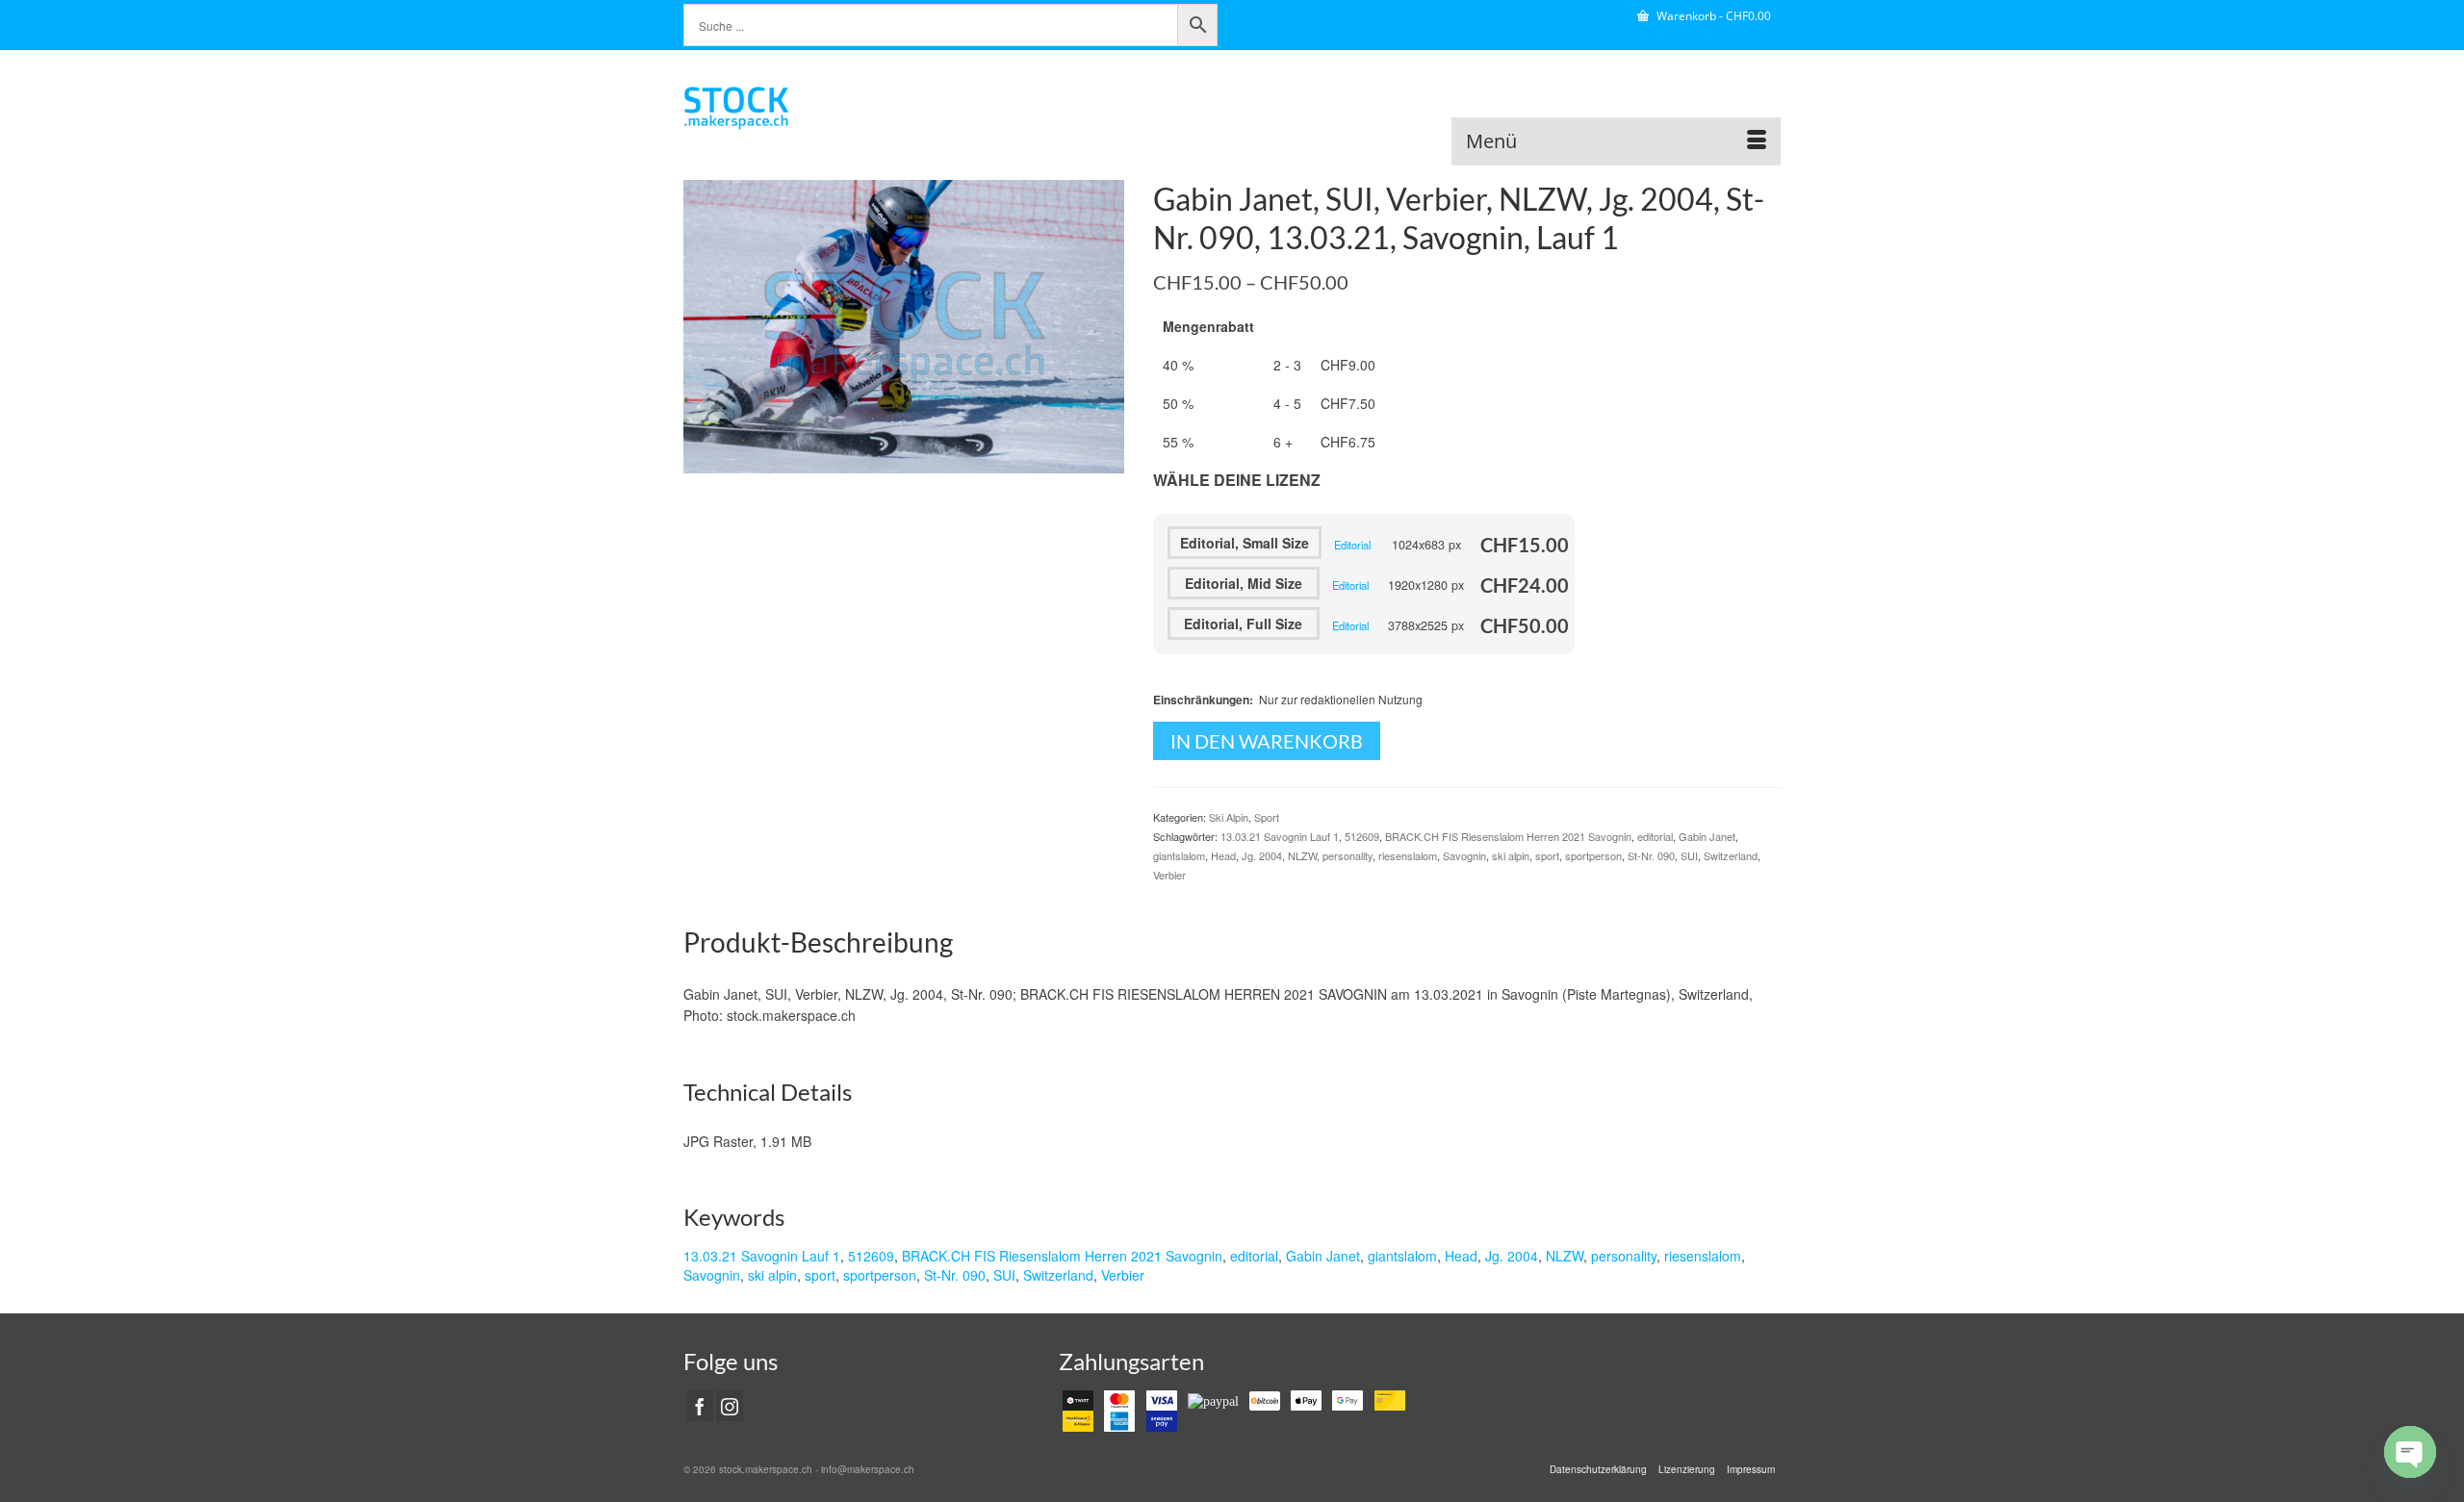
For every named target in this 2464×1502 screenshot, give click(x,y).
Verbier (1169, 875)
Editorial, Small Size (1245, 543)
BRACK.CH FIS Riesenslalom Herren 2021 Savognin (1508, 836)
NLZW (1302, 855)
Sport (1267, 817)
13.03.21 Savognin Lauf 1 (1280, 836)
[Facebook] (700, 1406)
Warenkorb (1712, 16)
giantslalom (1179, 855)
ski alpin (1511, 855)
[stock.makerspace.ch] (857, 108)
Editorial (1352, 545)
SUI (1689, 855)
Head (1223, 855)
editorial (1655, 836)
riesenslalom (1408, 855)
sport (1547, 855)
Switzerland (1731, 855)
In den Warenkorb (1267, 741)
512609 (1362, 836)
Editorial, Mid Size (1244, 583)
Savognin (1464, 855)
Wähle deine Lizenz (1237, 480)
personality (1347, 855)
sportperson (1593, 855)
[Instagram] (730, 1406)
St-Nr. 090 (1651, 855)
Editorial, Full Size (1243, 624)
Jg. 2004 (1262, 855)
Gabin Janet (1707, 836)
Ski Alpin (1229, 817)
